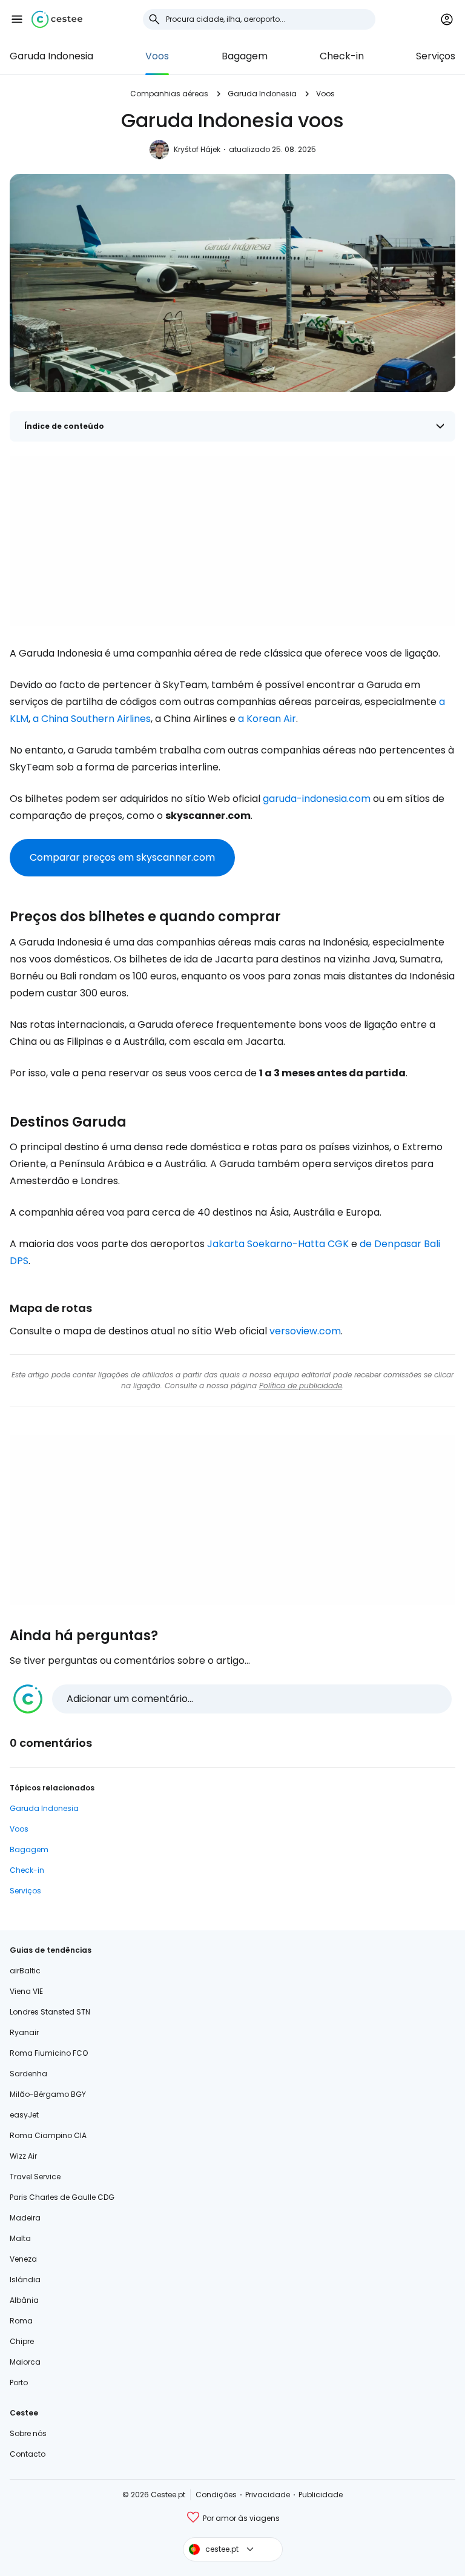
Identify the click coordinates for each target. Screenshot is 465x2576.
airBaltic (25, 1971)
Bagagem (245, 56)
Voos (157, 56)
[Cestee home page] (57, 19)
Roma (21, 2321)
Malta (20, 2238)
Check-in (342, 56)
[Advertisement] (232, 541)
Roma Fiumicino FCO (49, 2053)
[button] (17, 19)
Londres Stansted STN (50, 2012)
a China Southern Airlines (92, 719)
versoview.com (305, 1331)
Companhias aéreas (169, 94)
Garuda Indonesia (51, 56)
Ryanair (24, 2032)
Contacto (28, 2454)
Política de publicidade (301, 1386)
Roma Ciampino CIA (48, 2135)
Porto (19, 2382)
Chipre (22, 2341)
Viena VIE (26, 1991)
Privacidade (268, 2495)
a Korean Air (267, 719)
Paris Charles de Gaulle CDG (62, 2197)
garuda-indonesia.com (317, 799)
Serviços (436, 56)
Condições (216, 2495)
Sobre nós (28, 2433)
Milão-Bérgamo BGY (48, 2094)
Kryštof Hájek (197, 149)
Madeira (25, 2218)
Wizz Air (23, 2156)
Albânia (24, 2300)
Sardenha (28, 2074)
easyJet (24, 2115)
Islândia (25, 2280)
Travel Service (35, 2177)
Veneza (23, 2259)
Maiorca (25, 2362)
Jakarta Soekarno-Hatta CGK (278, 1244)
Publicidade (321, 2495)
